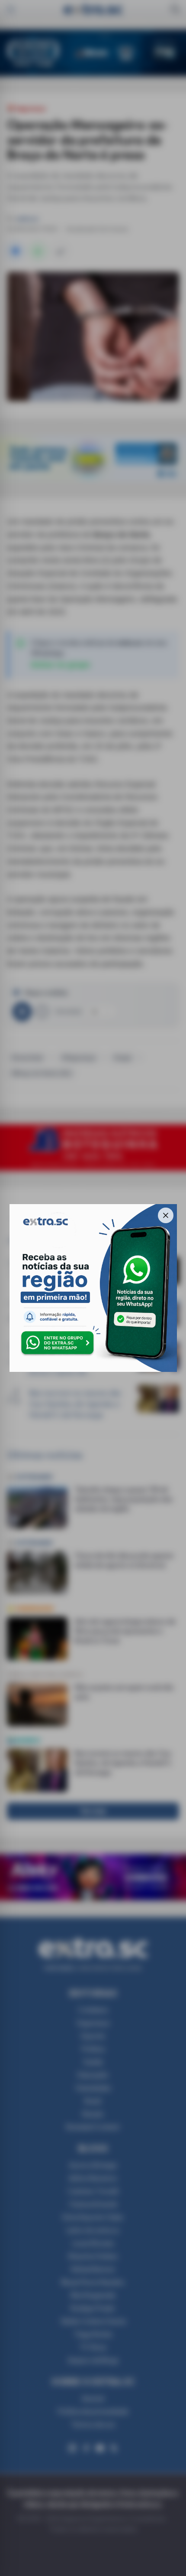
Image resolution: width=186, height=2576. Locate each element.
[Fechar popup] (166, 1215)
